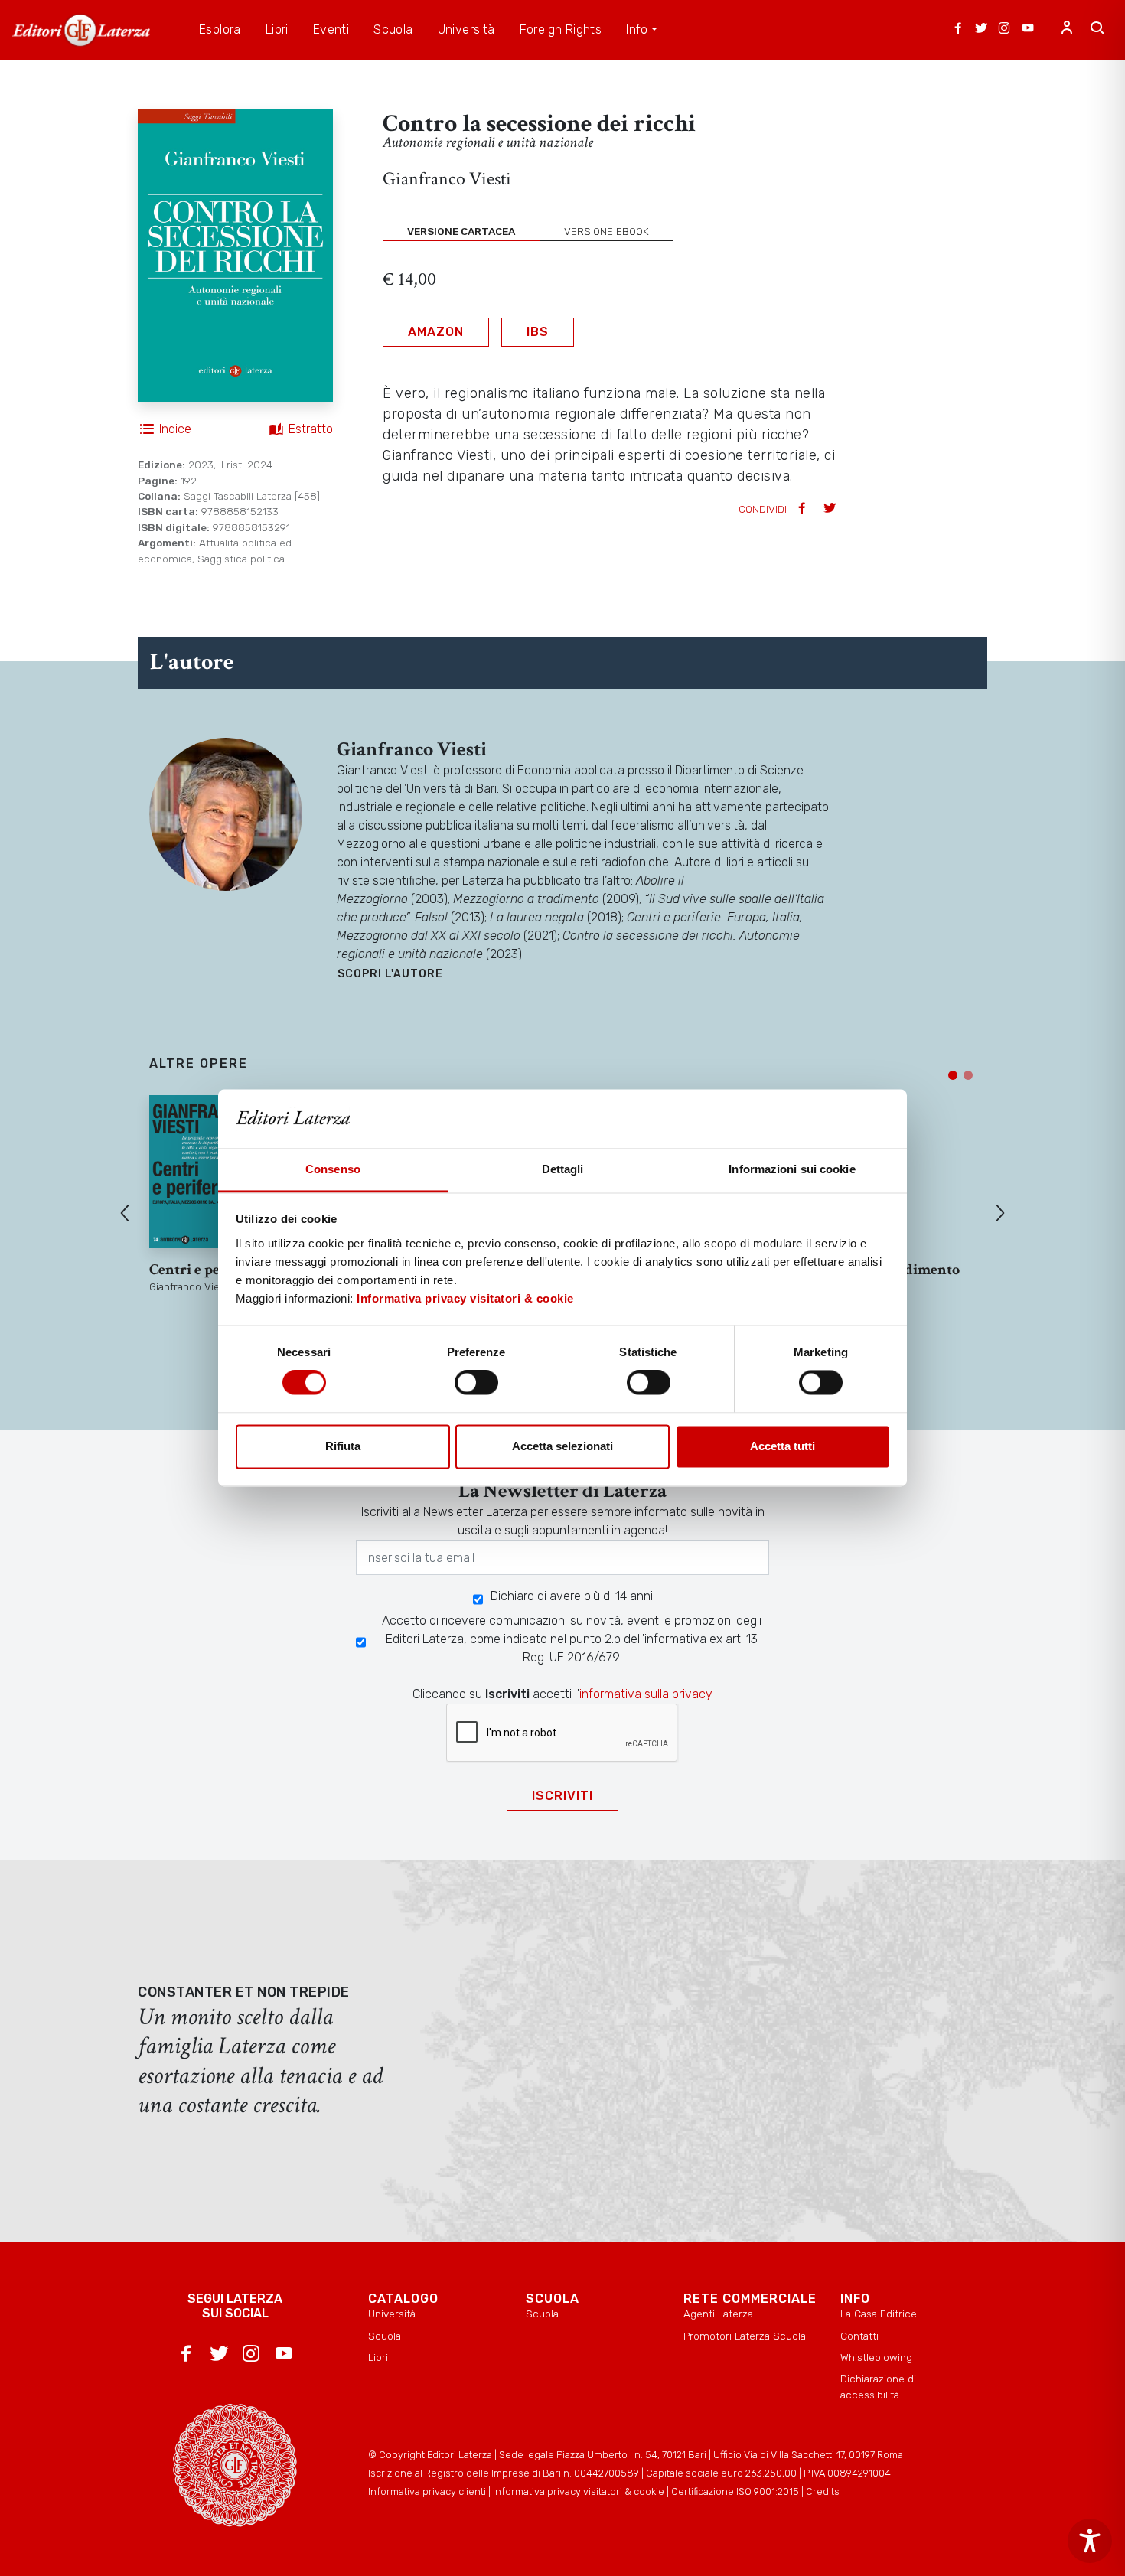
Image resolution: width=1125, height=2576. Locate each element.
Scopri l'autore (390, 974)
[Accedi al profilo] (1067, 30)
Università (392, 2314)
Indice (175, 429)
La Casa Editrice (879, 2314)
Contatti (859, 2336)
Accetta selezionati (562, 1446)
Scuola (385, 2336)
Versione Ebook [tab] (607, 231)
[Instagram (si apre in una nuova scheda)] (1004, 30)
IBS (538, 332)
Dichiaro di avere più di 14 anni (572, 1596)
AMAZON (436, 332)
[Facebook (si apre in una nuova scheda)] (958, 30)
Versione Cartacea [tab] (461, 231)
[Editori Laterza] (81, 30)
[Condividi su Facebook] (804, 509)
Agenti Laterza (718, 2314)
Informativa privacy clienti (427, 2491)
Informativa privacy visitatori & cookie (465, 1298)
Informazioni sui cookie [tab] (792, 1169)
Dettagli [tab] (563, 1169)
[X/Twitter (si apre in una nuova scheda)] (981, 30)
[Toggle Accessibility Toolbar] (1090, 2541)
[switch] (476, 1383)
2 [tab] (968, 1075)
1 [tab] (953, 1075)
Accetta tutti (783, 1446)
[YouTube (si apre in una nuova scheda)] (1028, 30)
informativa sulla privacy (646, 1694)
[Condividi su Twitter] (831, 509)
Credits (823, 2491)
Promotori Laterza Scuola (745, 2336)
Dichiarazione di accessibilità (878, 2386)
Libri (378, 2357)
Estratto (311, 429)
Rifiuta (343, 1446)
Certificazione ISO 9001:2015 (735, 2491)
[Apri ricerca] (1097, 30)
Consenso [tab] (333, 1169)
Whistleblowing (876, 2357)
